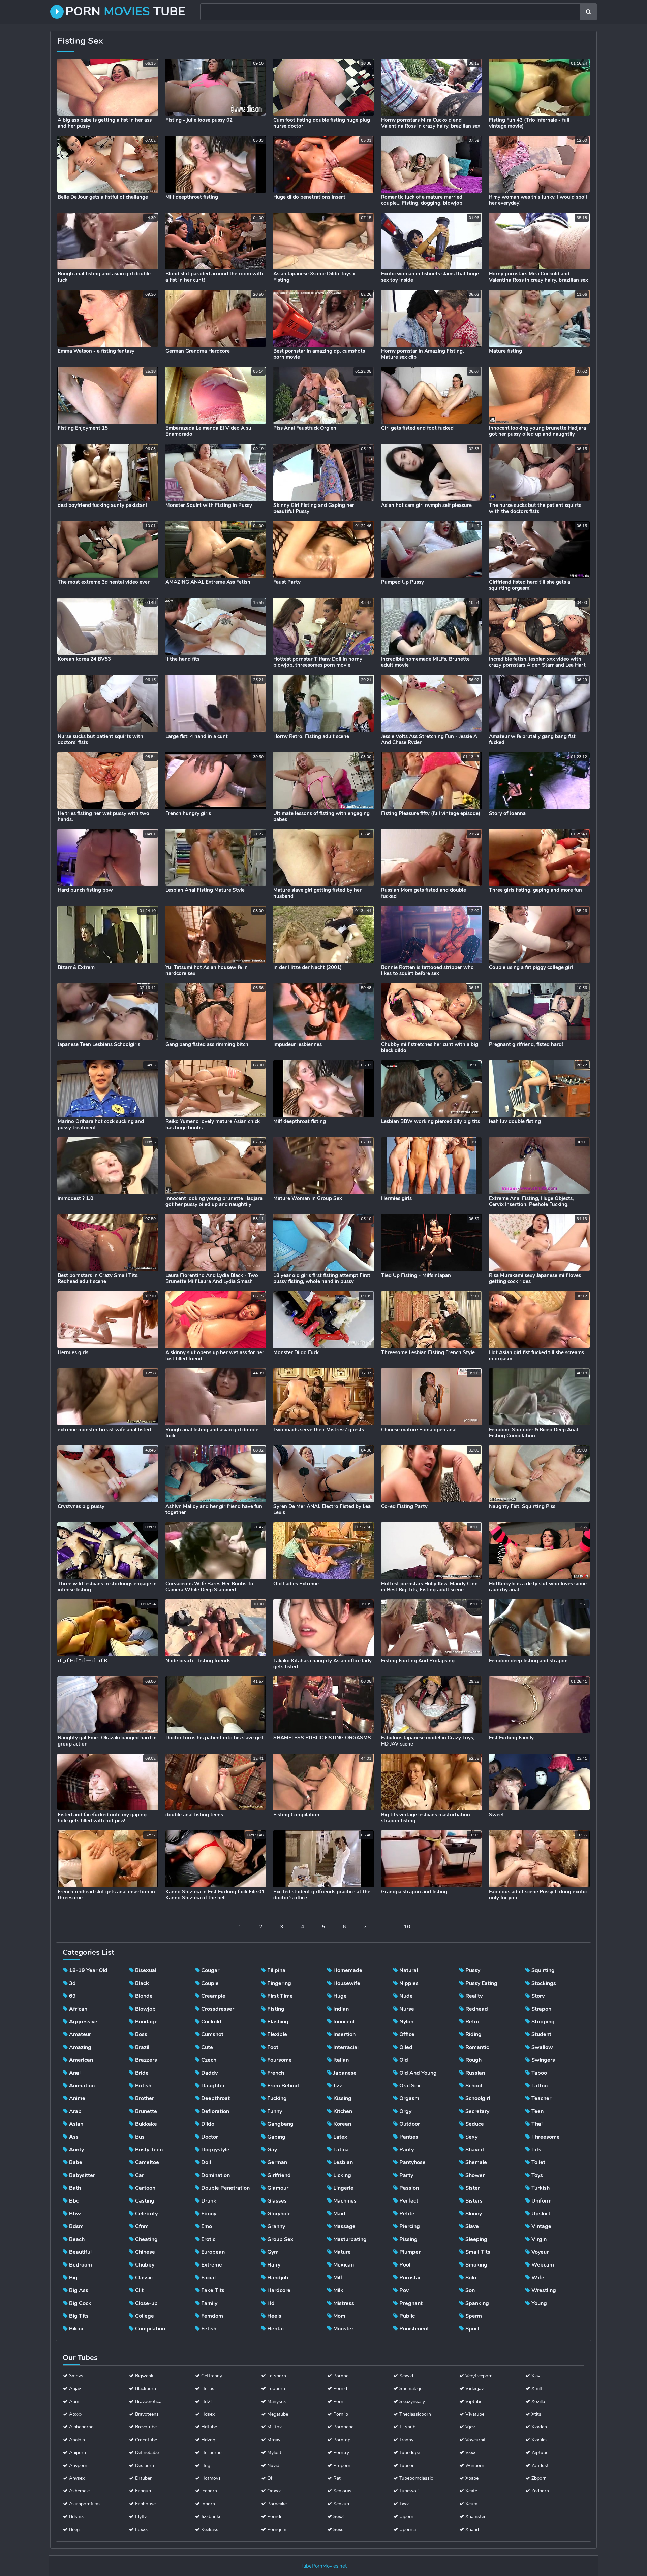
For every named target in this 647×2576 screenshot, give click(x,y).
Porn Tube (125, 12)
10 (407, 1927)
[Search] (588, 12)
